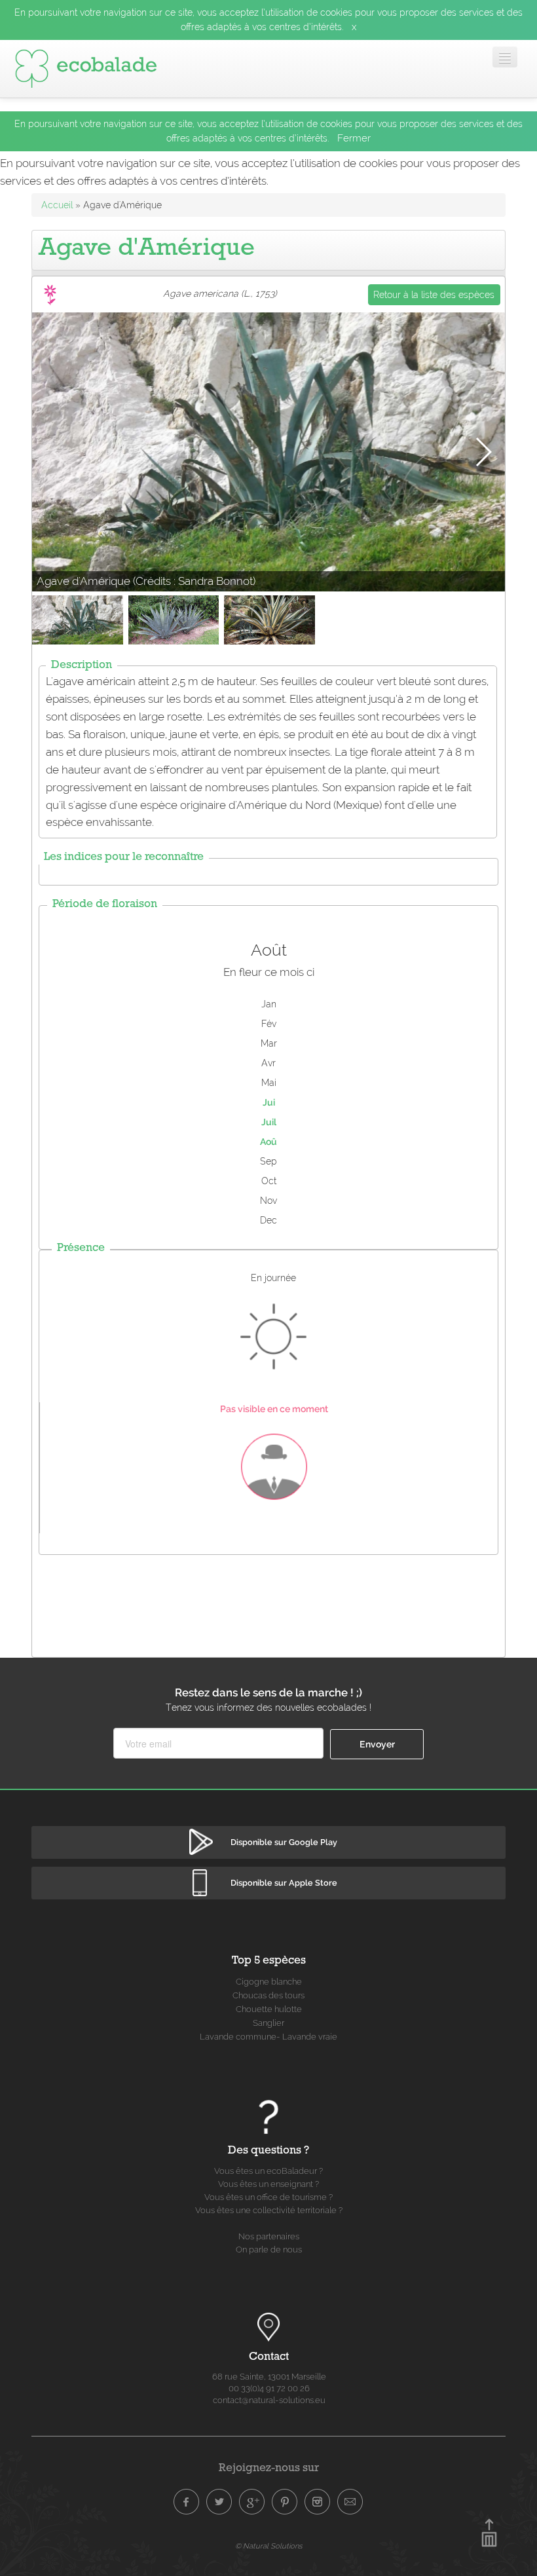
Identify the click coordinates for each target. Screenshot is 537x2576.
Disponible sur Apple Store (284, 1883)
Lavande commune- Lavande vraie (268, 2037)
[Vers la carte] (268, 2328)
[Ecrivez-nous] (350, 2502)
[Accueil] (86, 69)
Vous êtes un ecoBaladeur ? (268, 2171)
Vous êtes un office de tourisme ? (268, 2197)
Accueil (57, 205)
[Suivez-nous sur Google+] (252, 2502)
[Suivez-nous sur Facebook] (187, 2502)
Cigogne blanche (269, 1982)
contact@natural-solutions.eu (269, 2400)
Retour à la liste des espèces (434, 295)
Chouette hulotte (269, 2009)
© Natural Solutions (268, 2546)
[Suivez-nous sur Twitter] (219, 2502)
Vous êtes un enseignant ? (268, 2184)
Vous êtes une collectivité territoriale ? (269, 2210)
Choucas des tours (268, 1995)
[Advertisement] (270, 1603)
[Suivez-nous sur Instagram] (318, 2502)
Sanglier (268, 2023)
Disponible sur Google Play (284, 1842)
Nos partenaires (269, 2236)
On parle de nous (269, 2249)
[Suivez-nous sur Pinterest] (285, 2502)
